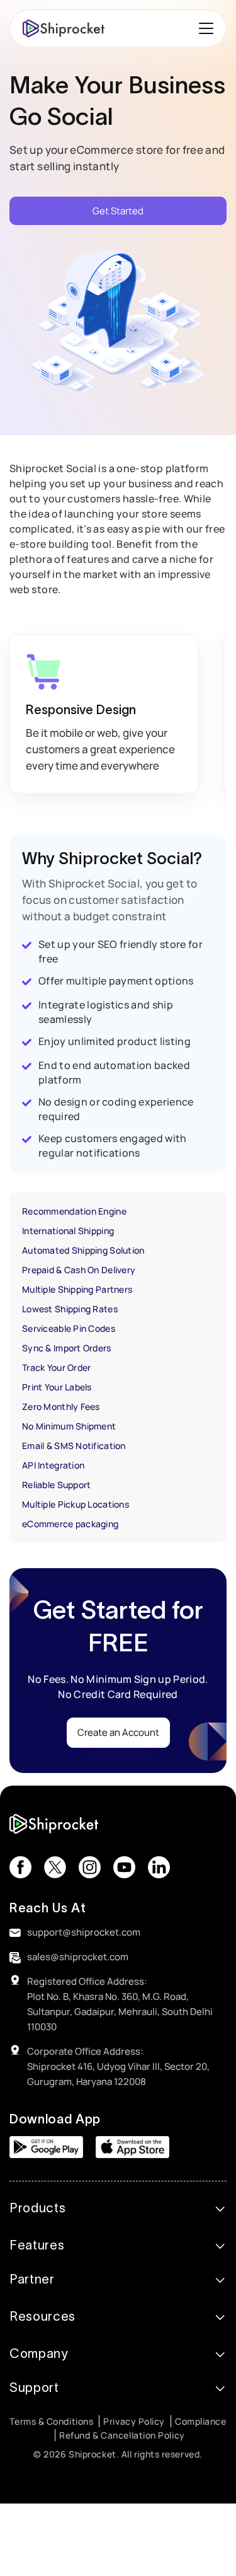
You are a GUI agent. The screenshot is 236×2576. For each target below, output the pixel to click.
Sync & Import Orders (67, 1348)
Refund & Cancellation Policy (122, 2435)
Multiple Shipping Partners (77, 1289)
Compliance (201, 2421)
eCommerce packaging (70, 1524)
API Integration (53, 1465)
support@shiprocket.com (84, 1932)
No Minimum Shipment (69, 1426)
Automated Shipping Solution (83, 1250)
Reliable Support (56, 1485)
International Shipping (68, 1231)
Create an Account (118, 1732)
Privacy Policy (134, 2421)
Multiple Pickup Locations (76, 1504)
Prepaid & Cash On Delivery (79, 1270)
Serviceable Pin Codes (69, 1328)
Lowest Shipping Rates (70, 1309)
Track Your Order (56, 1367)
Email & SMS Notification (74, 1446)
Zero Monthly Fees (61, 1406)
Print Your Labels (57, 1387)
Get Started (118, 211)
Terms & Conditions (51, 2421)
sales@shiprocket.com (78, 1957)
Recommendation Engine (74, 1211)
